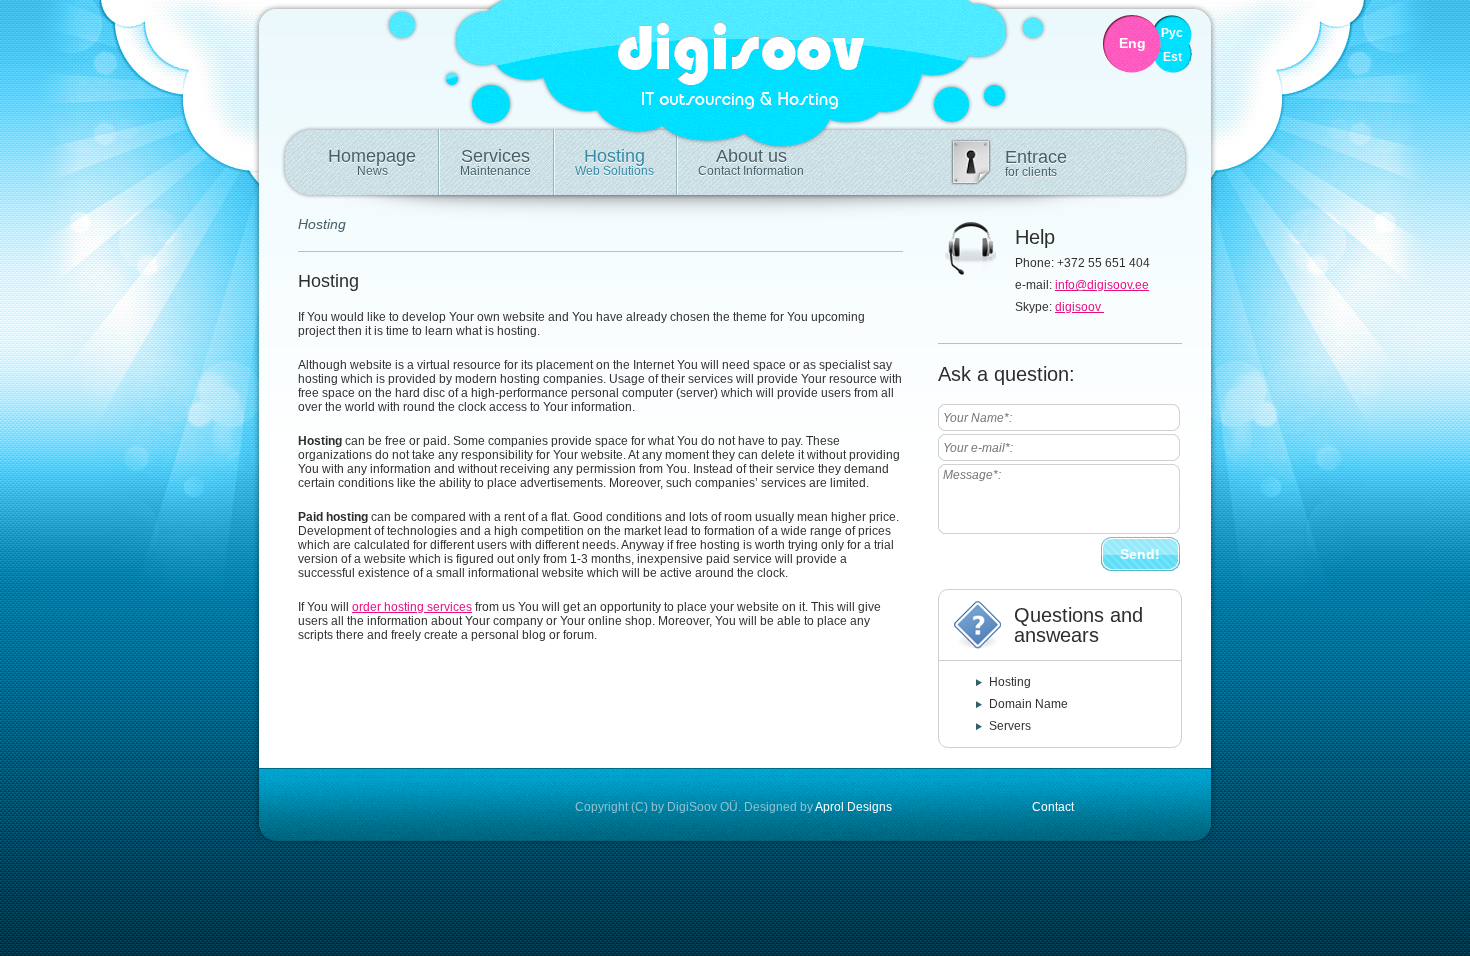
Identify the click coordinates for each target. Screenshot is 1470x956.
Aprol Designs (853, 807)
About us (751, 162)
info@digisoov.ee (1102, 285)
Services (495, 162)
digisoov (1079, 307)
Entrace (1036, 163)
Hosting (614, 162)
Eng (1132, 43)
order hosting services (412, 607)
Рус (1172, 33)
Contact (1053, 807)
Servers (1010, 726)
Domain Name (1028, 704)
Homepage (372, 162)
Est (1172, 57)
